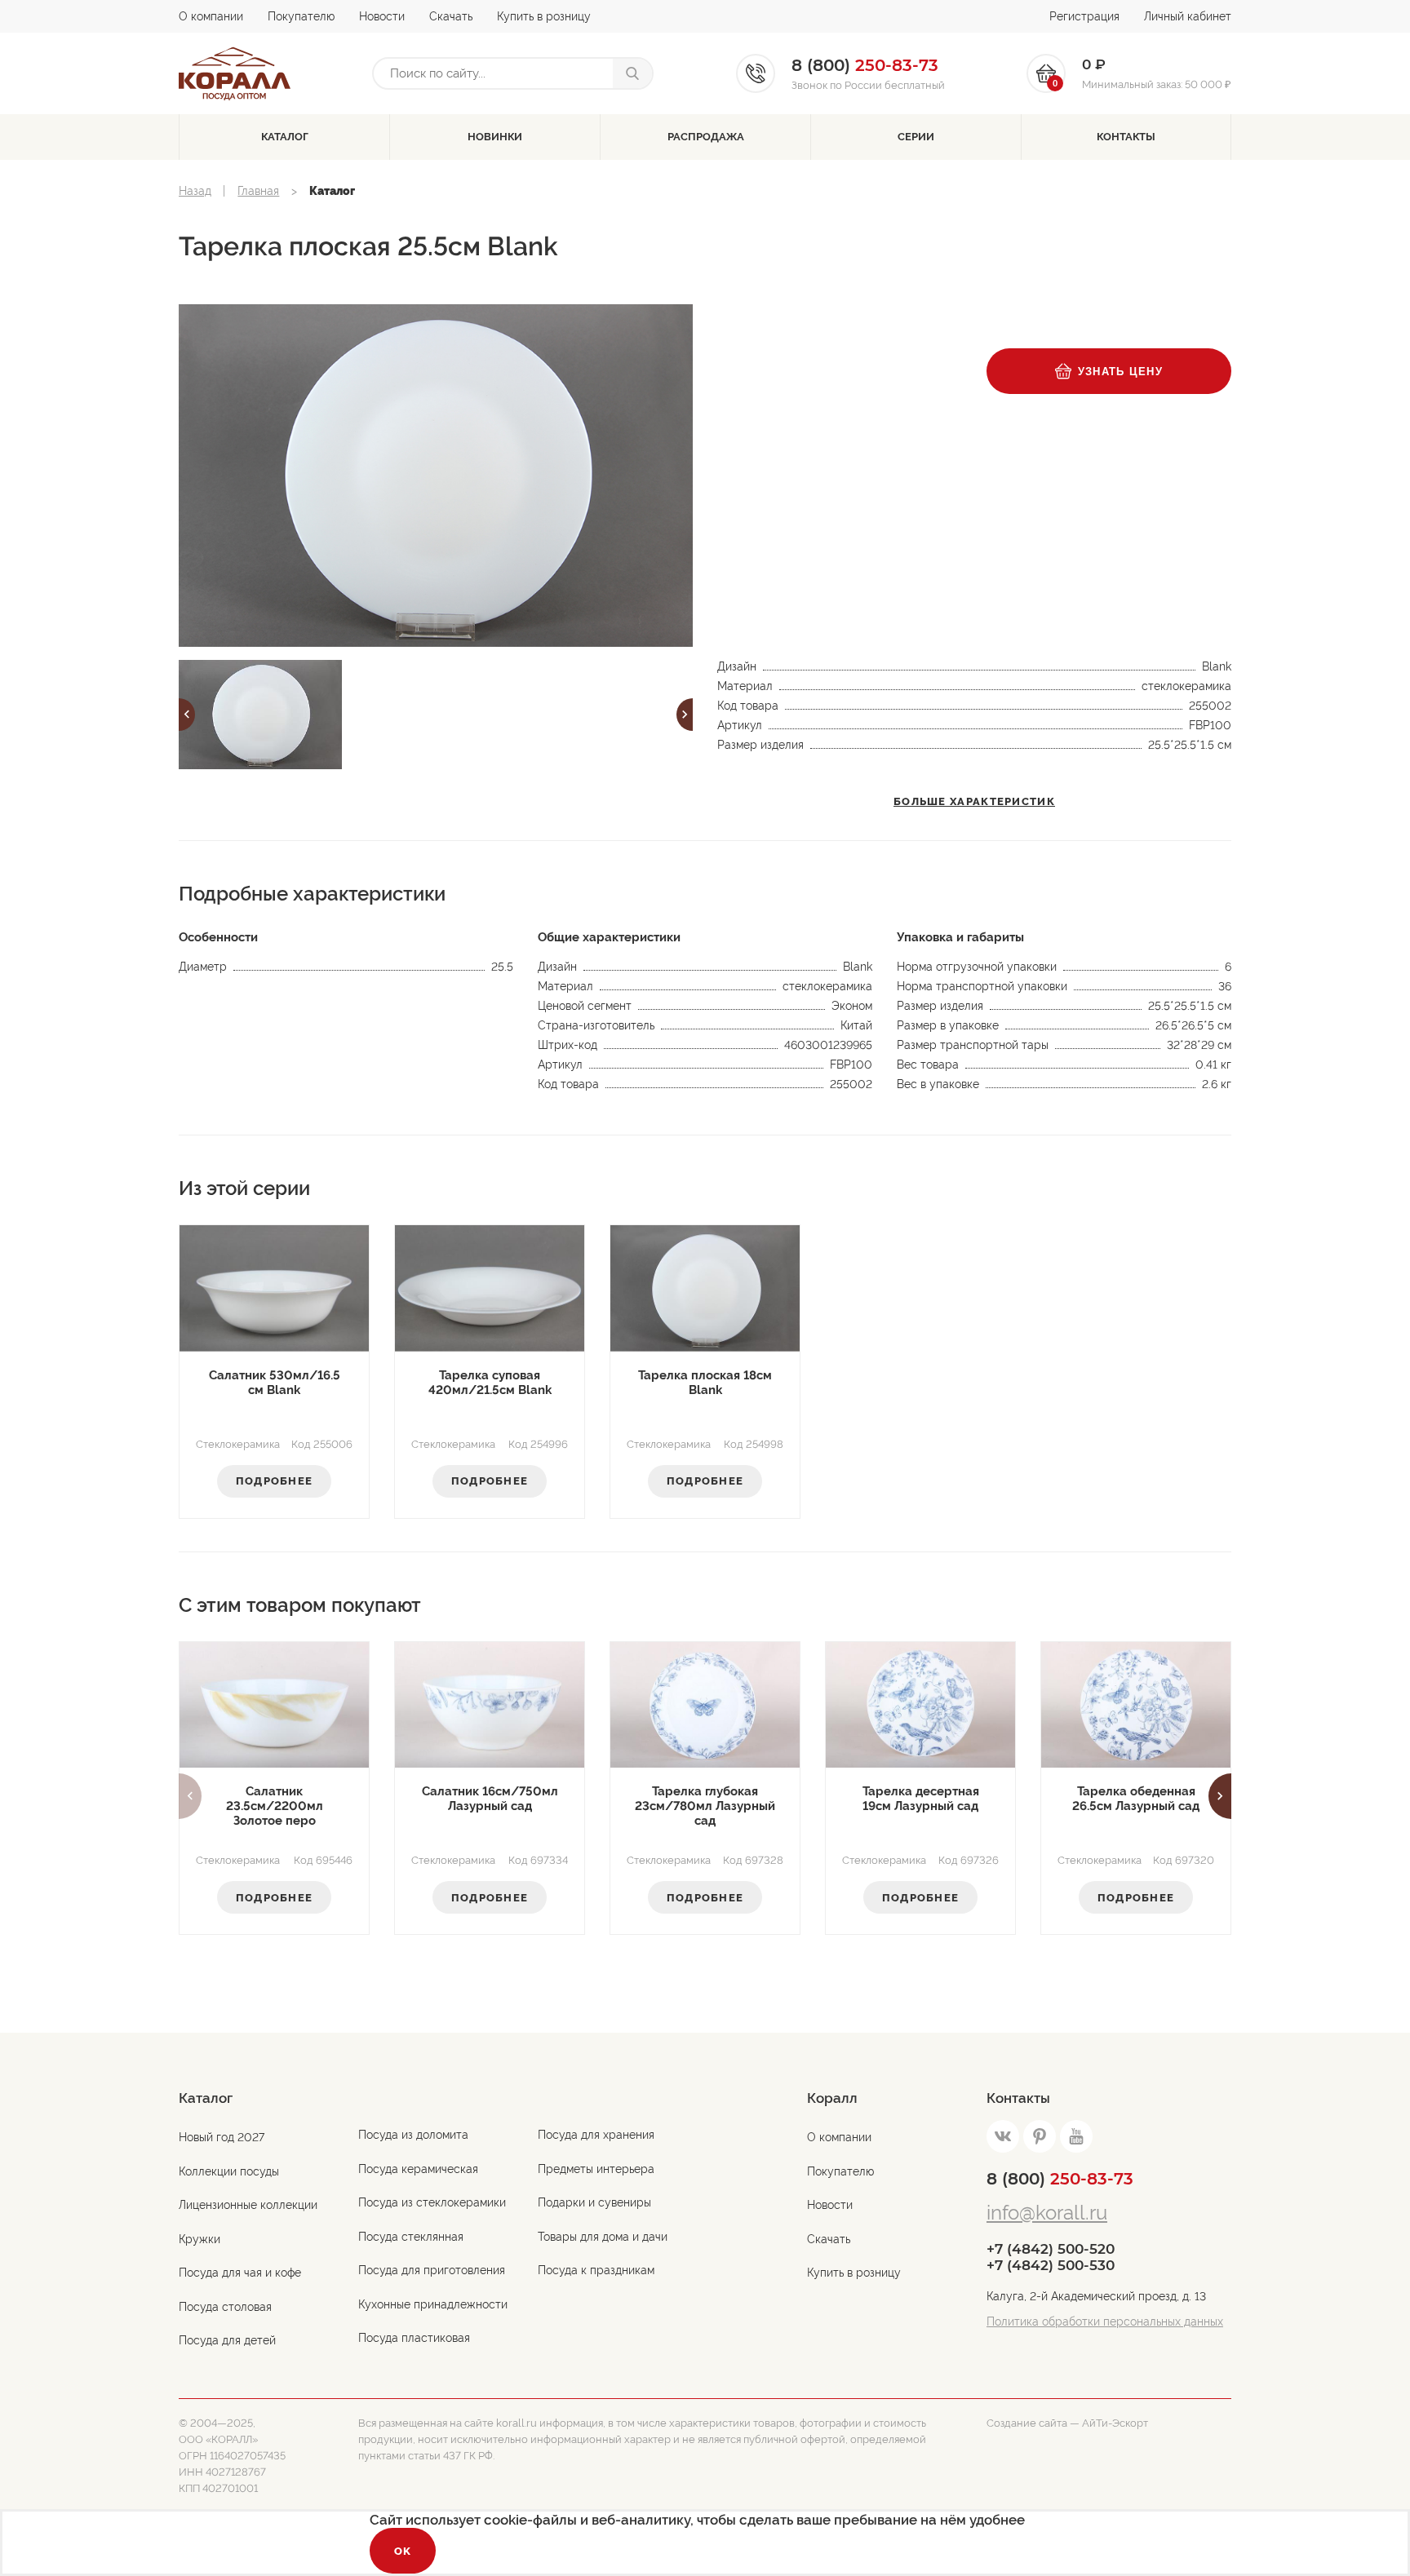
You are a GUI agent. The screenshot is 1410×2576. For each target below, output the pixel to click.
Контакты (1126, 137)
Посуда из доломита (413, 2135)
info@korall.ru (1047, 2213)
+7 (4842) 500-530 (1051, 2265)
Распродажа (706, 137)
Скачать (451, 16)
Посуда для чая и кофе (240, 2273)
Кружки (200, 2239)
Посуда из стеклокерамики (432, 2202)
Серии (916, 137)
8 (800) (1060, 2179)
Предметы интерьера (596, 2169)
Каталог (285, 137)
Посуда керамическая (418, 2169)
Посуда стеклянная (411, 2237)
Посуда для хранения (596, 2135)
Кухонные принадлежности (433, 2304)
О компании (211, 16)
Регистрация (1084, 16)
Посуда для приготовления (432, 2270)
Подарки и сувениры (594, 2202)
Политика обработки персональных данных (1105, 2321)
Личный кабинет (1188, 16)
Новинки (495, 137)
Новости (382, 16)
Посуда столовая (225, 2307)
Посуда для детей (227, 2340)
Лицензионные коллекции (248, 2205)
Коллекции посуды (229, 2171)
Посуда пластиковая (414, 2338)
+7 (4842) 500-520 (1051, 2249)
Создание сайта (1027, 2423)
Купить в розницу (544, 16)
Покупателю (301, 16)
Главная (258, 191)
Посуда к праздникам (596, 2270)
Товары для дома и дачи (603, 2237)
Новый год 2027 (222, 2137)
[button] (187, 715)
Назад (195, 191)
